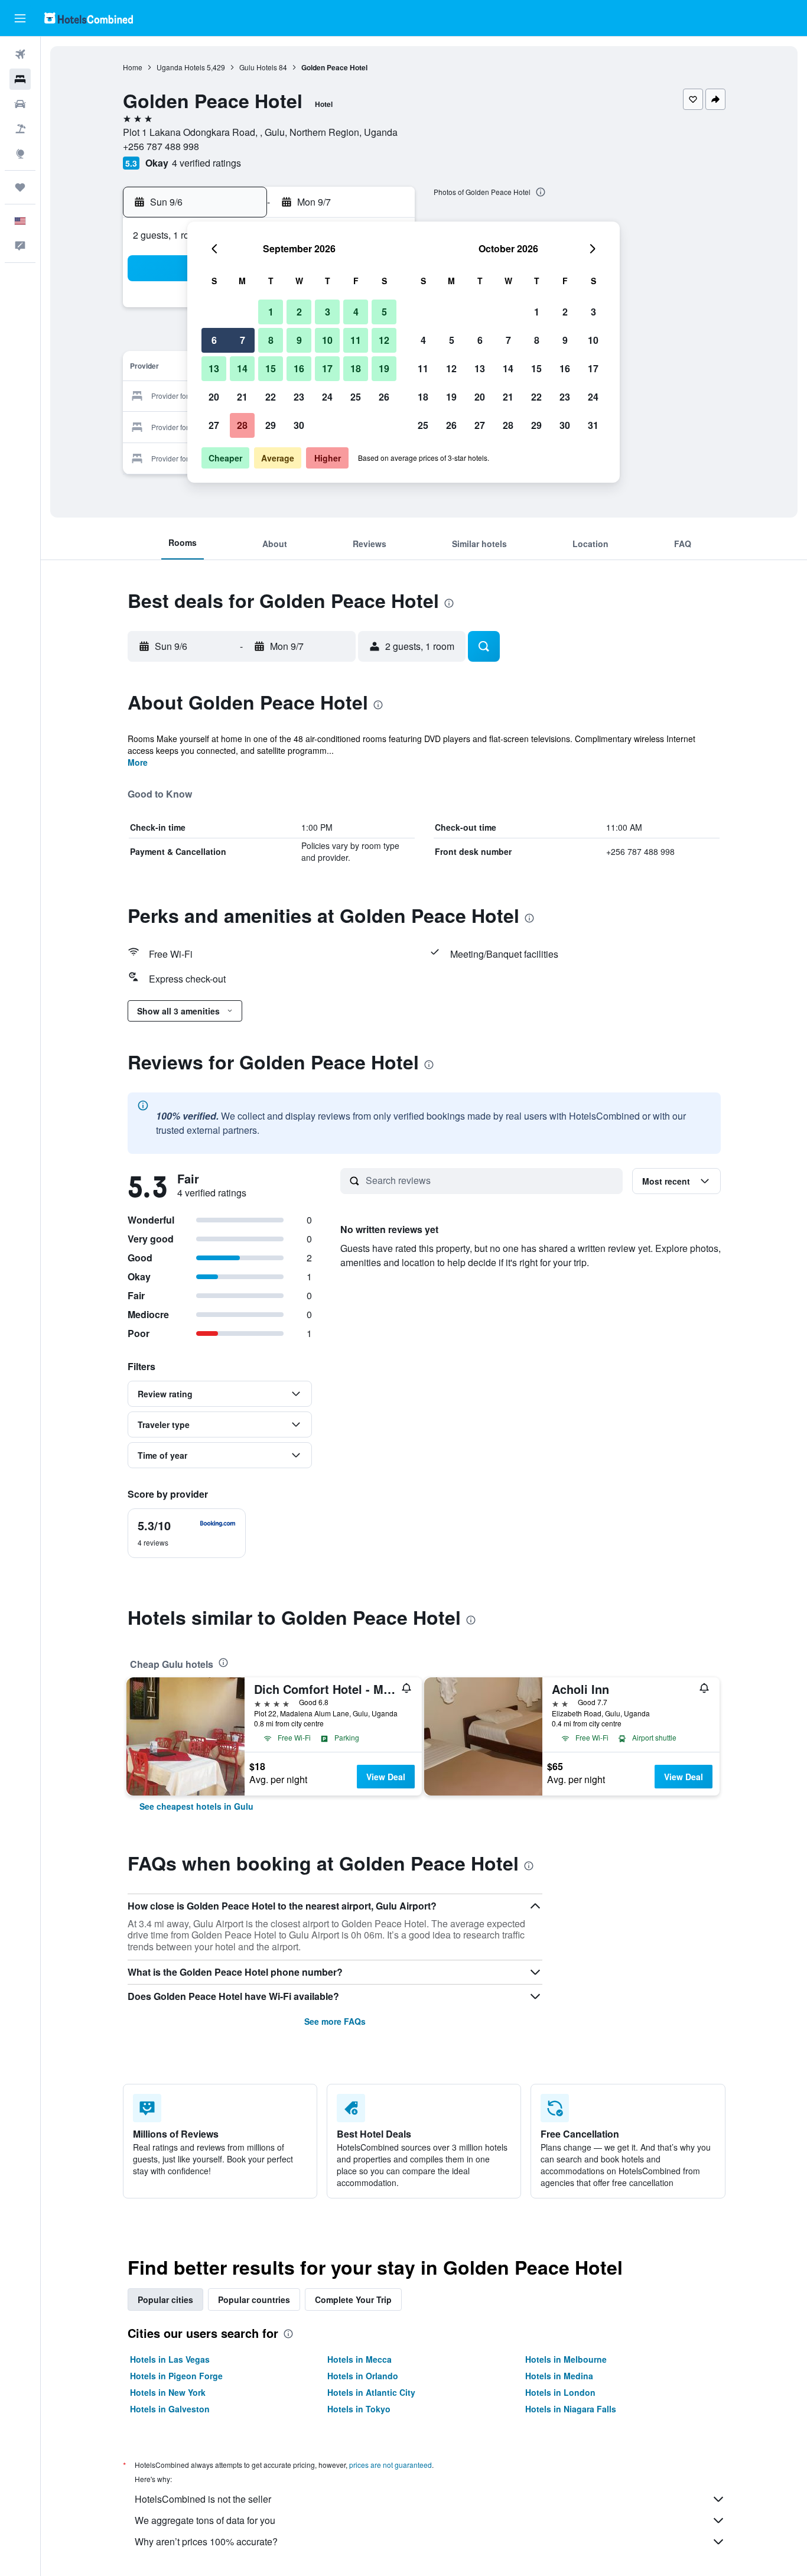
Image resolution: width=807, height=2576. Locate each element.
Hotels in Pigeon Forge (176, 2376)
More (138, 762)
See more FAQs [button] (335, 2021)
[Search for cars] (20, 104)
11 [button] (356, 340)
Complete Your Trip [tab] (353, 2299)
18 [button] (356, 368)
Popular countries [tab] (254, 2299)
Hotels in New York (168, 2392)
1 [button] (271, 312)
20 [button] (214, 397)
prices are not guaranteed (391, 2465)
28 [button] (242, 425)
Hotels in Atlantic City (371, 2392)
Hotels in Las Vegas (170, 2359)
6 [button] (214, 340)
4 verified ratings (206, 163)
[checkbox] (187, 1533)
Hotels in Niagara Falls (571, 2409)
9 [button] (299, 340)
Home (133, 67)
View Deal (386, 1777)
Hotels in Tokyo (359, 2409)
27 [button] (214, 425)
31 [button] (593, 425)
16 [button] (299, 368)
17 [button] (327, 368)
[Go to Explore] (20, 154)
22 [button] (271, 397)
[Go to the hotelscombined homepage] (89, 18)
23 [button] (299, 397)
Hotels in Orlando (363, 2376)
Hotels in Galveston (170, 2409)
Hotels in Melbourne (566, 2359)
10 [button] (327, 340)
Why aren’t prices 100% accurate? (206, 2541)
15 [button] (271, 368)
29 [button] (271, 425)
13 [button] (214, 368)
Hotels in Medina (559, 2376)
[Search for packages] (20, 129)
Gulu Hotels (258, 67)
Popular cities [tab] (165, 2299)
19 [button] (384, 368)
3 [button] (328, 312)
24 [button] (327, 397)
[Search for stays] (20, 79)
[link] (196, 1806)
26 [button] (384, 397)
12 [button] (384, 340)
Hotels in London (560, 2392)
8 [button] (271, 340)
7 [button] (243, 340)
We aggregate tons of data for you (205, 2520)
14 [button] (242, 368)
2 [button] (299, 312)
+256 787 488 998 (161, 146)
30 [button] (299, 425)
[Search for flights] (20, 54)
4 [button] (356, 312)
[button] (20, 18)
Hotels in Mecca (359, 2359)
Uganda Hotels (181, 67)
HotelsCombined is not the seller (203, 2499)
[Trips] (20, 187)
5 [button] (384, 312)
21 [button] (242, 397)
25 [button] (356, 397)
